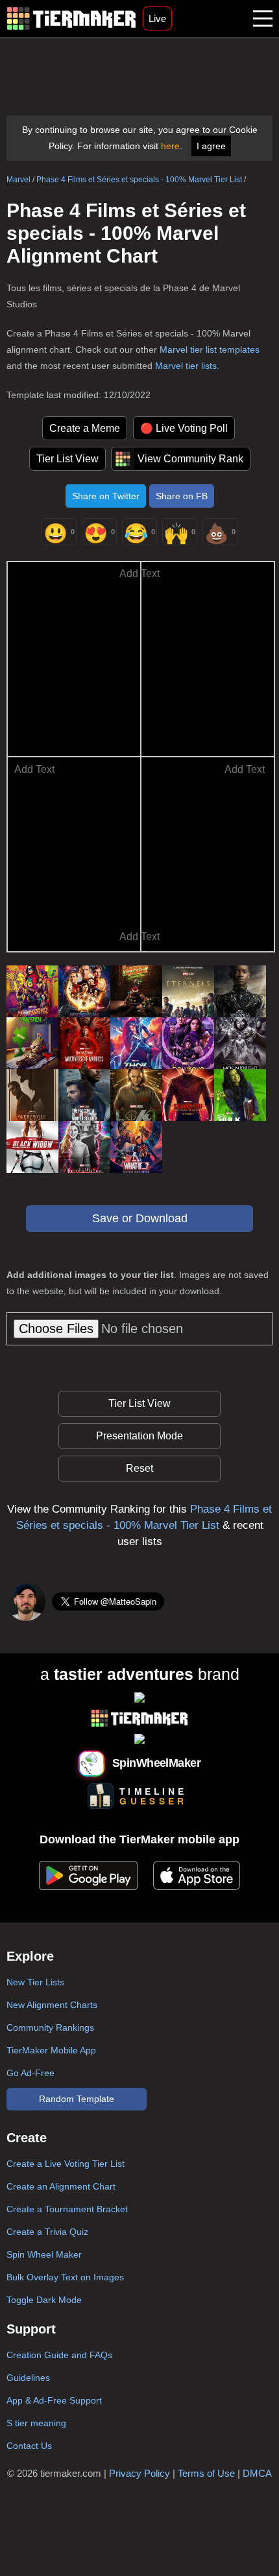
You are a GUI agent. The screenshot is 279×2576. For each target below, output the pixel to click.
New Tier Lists (35, 1982)
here (170, 146)
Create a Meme (85, 428)
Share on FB (182, 496)
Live (157, 18)
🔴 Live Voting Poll (184, 428)
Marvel (18, 180)
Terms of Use (206, 2473)
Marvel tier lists (186, 366)
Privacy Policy (139, 2473)
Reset (139, 1468)
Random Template (77, 2099)
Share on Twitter (106, 496)
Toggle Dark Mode (44, 2300)
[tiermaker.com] (71, 18)
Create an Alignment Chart (61, 2186)
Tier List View (67, 459)
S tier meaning (36, 2423)
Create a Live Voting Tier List (66, 2164)
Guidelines (28, 2378)
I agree (211, 146)
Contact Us (29, 2446)
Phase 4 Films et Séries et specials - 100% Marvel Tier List (139, 180)
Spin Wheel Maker (44, 2254)
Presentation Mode (139, 1436)
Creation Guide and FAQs (59, 2355)
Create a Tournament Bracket (67, 2209)
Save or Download (140, 1218)
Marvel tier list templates (210, 349)
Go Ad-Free (30, 2073)
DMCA (257, 2473)
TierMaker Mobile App (51, 2050)
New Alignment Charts (52, 2005)
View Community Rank (190, 459)
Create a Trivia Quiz (47, 2232)
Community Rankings (50, 2027)
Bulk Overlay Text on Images (65, 2277)
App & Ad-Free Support (54, 2400)
